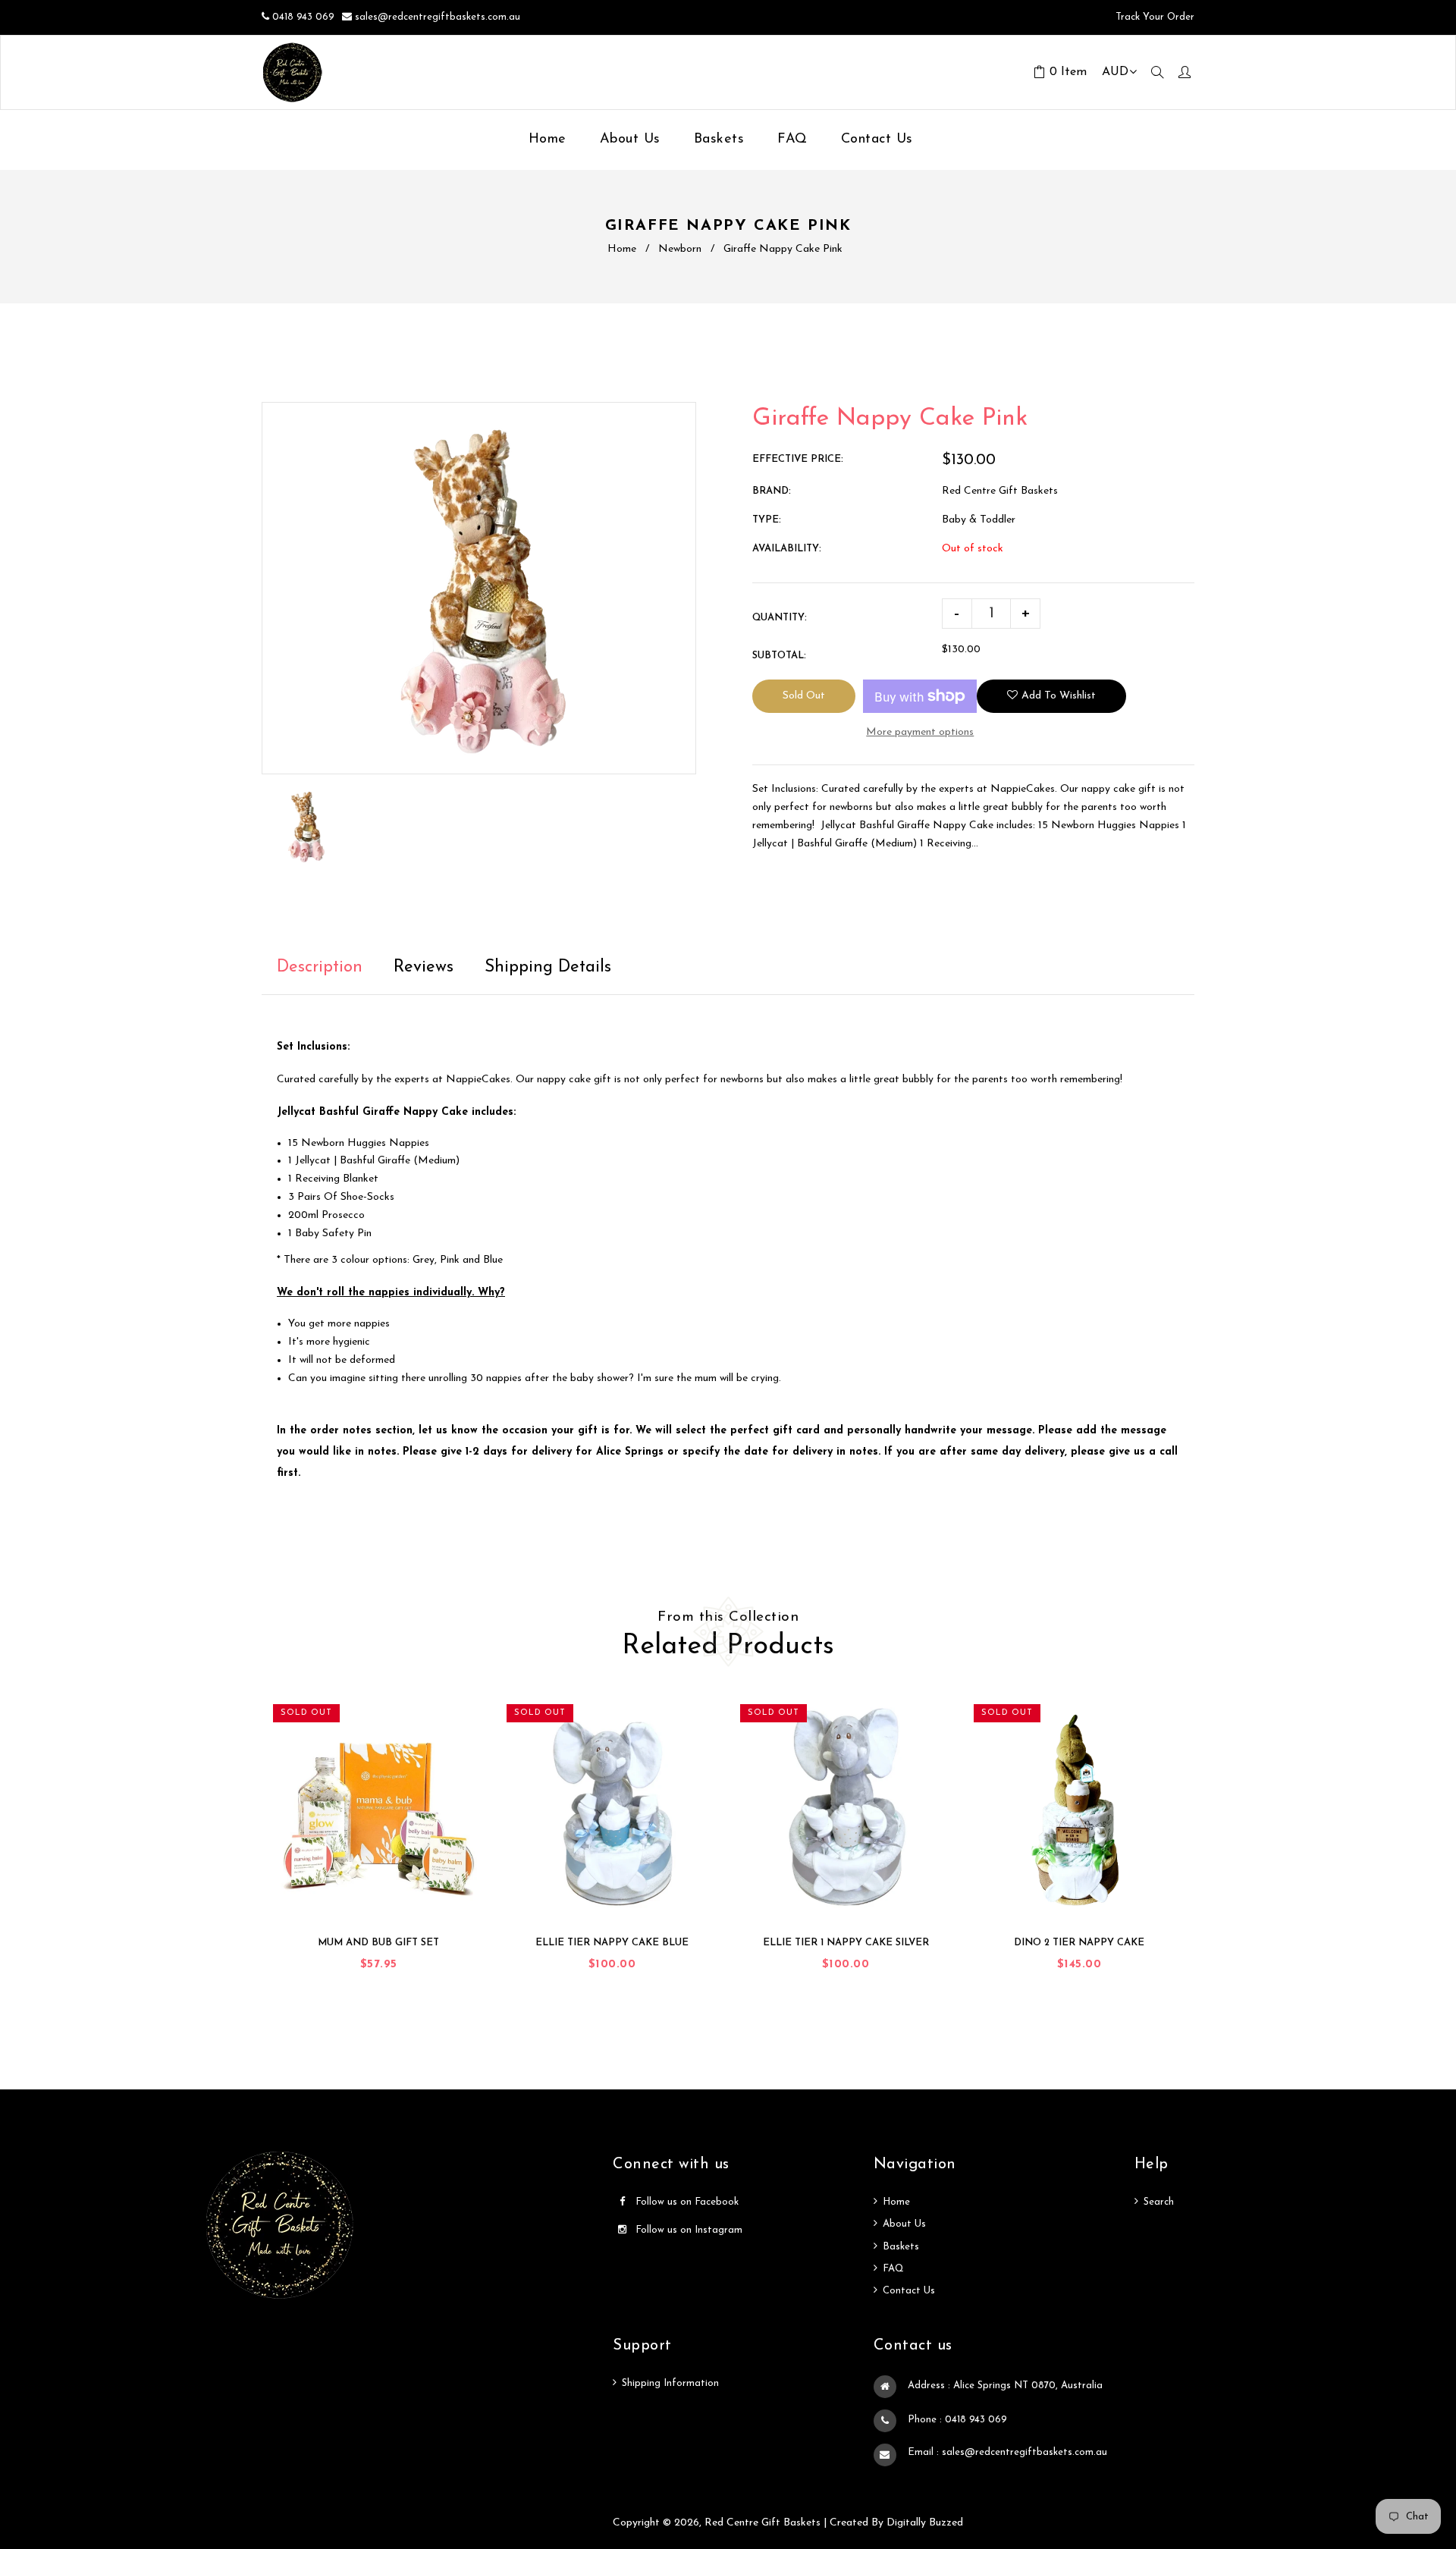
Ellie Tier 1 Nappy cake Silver (846, 1943)
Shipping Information (670, 2383)
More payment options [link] (920, 732)
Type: (767, 520)
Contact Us (909, 2291)
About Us (904, 2224)
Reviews (424, 967)
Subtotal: (779, 656)
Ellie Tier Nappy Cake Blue (612, 1943)
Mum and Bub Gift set (378, 1943)
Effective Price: (798, 459)
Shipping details (548, 967)
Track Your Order (1153, 17)
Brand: (772, 491)
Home (622, 249)
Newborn (680, 249)
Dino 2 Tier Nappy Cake (1079, 1943)
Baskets (901, 2247)
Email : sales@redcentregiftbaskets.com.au (1007, 2452)
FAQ (893, 2269)
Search (1159, 2202)
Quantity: (780, 618)
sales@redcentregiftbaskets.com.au (438, 17)
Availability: (787, 549)
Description (320, 967)
